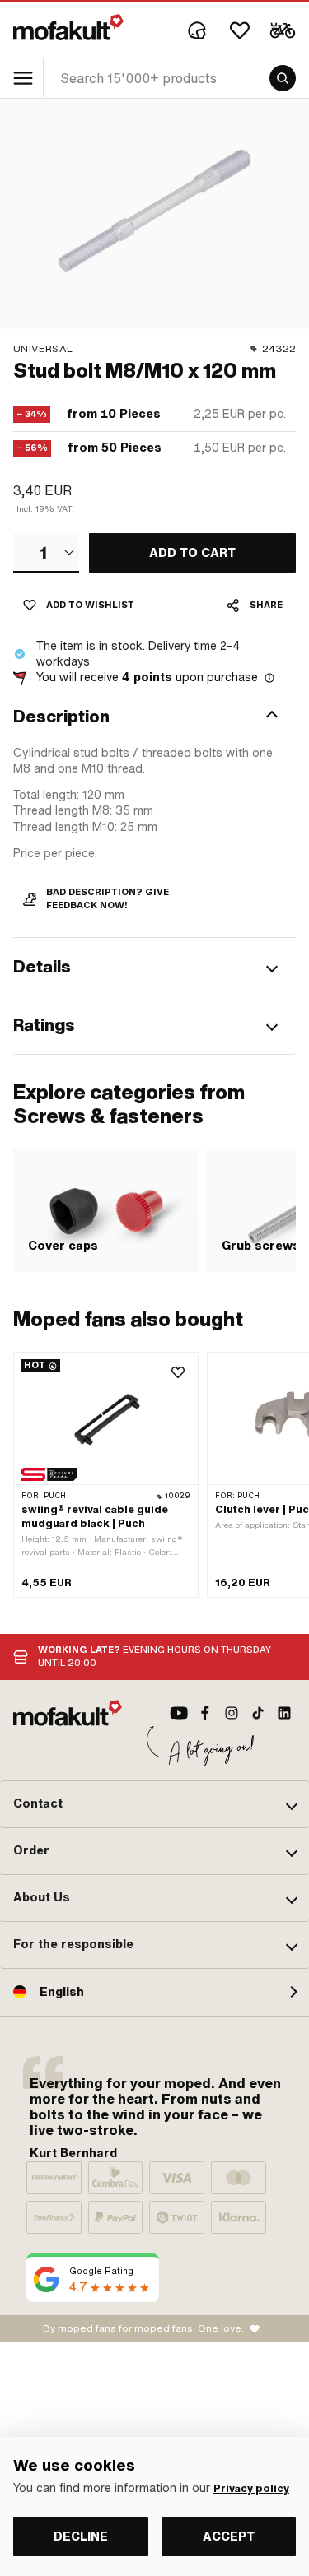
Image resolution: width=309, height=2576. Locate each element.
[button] (154, 717)
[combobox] (46, 553)
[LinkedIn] (284, 1713)
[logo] (68, 27)
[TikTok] (258, 1713)
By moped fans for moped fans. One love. (143, 2328)
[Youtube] (179, 1713)
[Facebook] (205, 1713)
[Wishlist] (240, 30)
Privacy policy (251, 2489)
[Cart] (283, 30)
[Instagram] (232, 1713)
